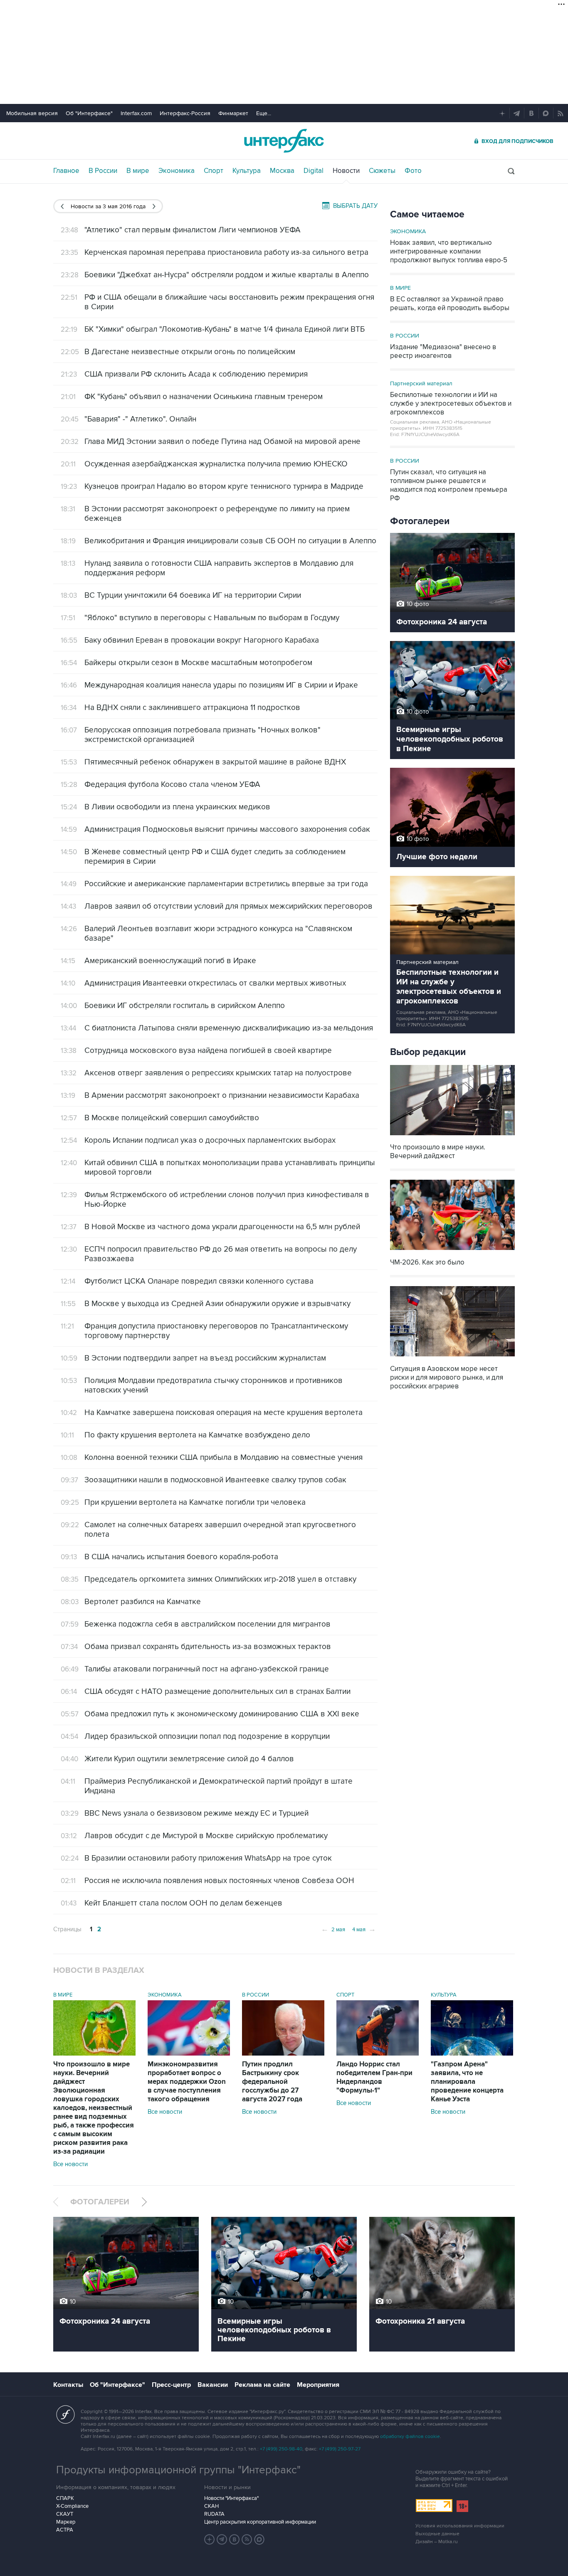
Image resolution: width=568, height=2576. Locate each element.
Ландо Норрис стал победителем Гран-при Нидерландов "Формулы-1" (374, 2077)
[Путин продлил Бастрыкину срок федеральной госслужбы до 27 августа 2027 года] (283, 2053)
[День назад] (62, 206)
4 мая (364, 1929)
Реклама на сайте (262, 2385)
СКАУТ (65, 2514)
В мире (138, 171)
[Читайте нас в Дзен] (210, 2539)
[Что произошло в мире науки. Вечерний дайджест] (452, 1136)
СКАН (211, 2506)
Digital (314, 171)
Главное (66, 171)
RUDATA (214, 2514)
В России (103, 171)
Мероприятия (318, 2385)
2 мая (333, 1929)
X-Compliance (72, 2506)
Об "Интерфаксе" (89, 113)
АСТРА (65, 2530)
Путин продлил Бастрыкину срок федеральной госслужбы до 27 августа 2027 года (272, 2082)
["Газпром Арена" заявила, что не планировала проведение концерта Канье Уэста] (472, 2053)
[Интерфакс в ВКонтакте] (235, 2539)
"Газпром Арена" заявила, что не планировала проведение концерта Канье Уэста (467, 2082)
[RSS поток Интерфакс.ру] (247, 2539)
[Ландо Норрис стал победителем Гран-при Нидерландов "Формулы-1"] (378, 2053)
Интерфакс (284, 141)
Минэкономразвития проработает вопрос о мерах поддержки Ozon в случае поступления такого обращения (187, 2082)
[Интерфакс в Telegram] (222, 2539)
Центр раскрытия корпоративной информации (260, 2522)
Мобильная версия (32, 113)
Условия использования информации (460, 2526)
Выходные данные (437, 2534)
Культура (247, 171)
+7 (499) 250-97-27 (340, 2449)
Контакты (68, 2385)
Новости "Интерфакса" (231, 2498)
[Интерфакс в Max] (259, 2539)
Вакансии (213, 2385)
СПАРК (65, 2498)
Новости (346, 171)
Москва (282, 171)
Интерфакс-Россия (185, 113)
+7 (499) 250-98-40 (281, 2449)
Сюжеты (382, 171)
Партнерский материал (421, 383)
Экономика (177, 171)
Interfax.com (136, 113)
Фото (413, 171)
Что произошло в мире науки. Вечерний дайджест (94, 2108)
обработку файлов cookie (410, 2437)
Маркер (66, 2522)
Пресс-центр (171, 2385)
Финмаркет (233, 113)
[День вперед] (154, 206)
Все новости (70, 2164)
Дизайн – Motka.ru (437, 2542)
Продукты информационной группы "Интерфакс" (178, 2470)
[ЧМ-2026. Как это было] (452, 1251)
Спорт (214, 171)
